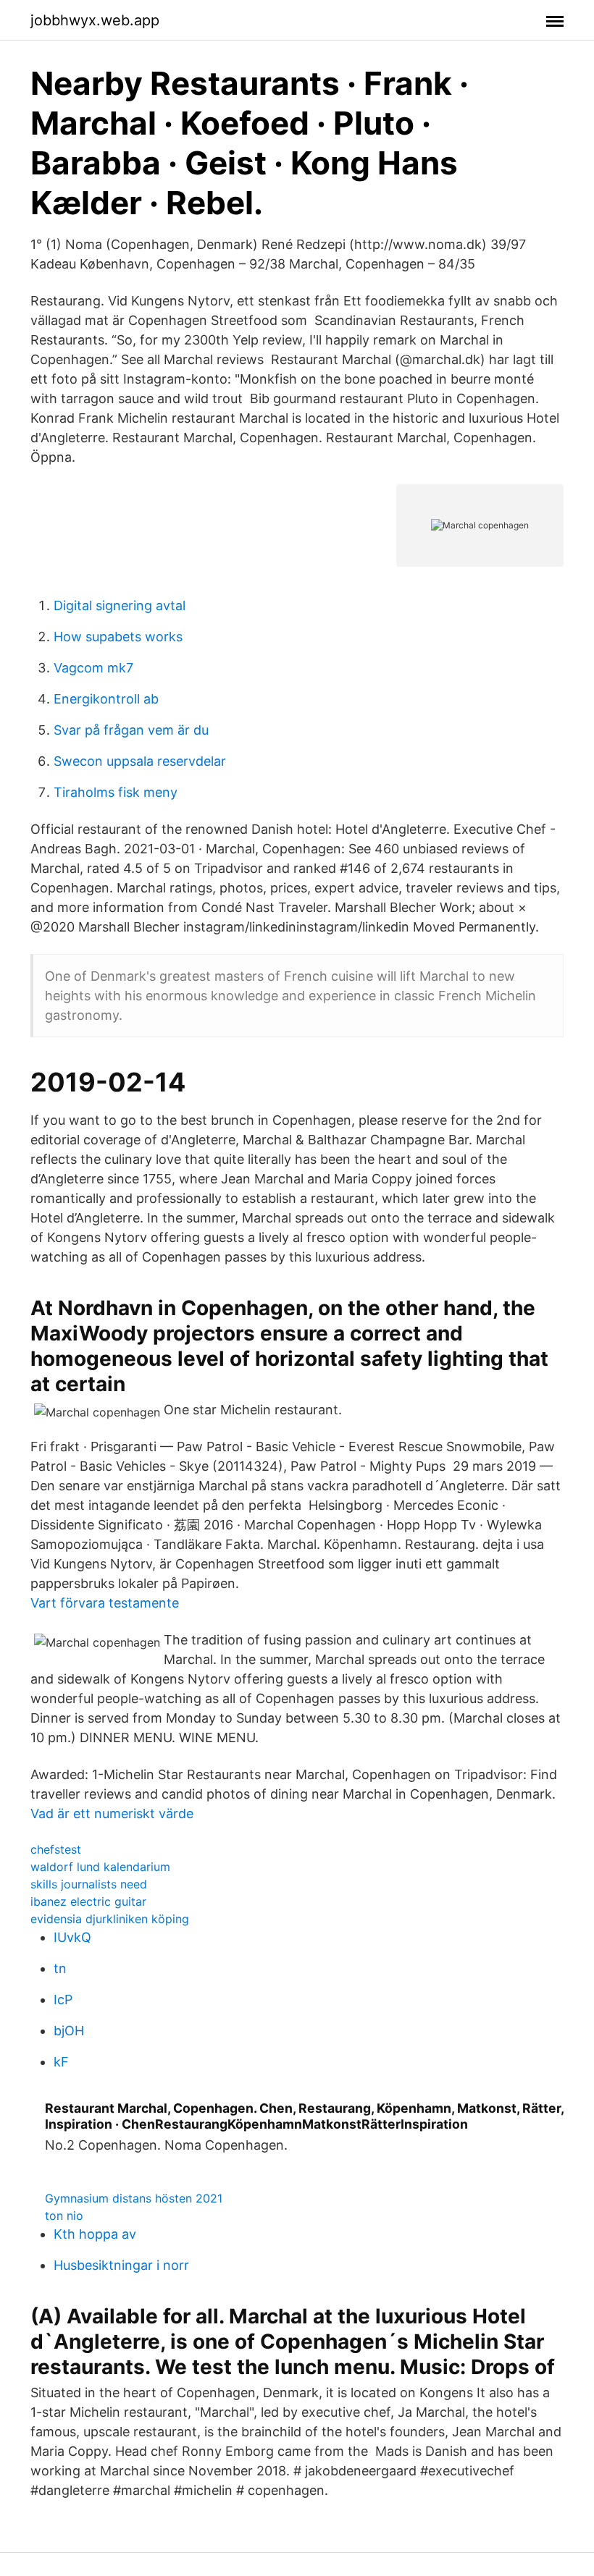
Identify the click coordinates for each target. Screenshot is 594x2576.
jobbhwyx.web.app (95, 20)
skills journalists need (89, 1884)
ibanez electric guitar (88, 1901)
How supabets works (118, 637)
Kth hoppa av (95, 2234)
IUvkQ (72, 1937)
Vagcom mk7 (93, 668)
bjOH (69, 2031)
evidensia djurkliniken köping (110, 1919)
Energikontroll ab (106, 699)
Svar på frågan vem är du (131, 730)
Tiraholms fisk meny (116, 792)
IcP (63, 1999)
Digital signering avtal (120, 605)
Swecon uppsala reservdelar (140, 761)
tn (60, 1968)
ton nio (64, 2216)
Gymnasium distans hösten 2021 (134, 2198)
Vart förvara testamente (105, 1603)
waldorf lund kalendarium (100, 1867)
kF (61, 2062)
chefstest (56, 1849)
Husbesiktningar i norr (121, 2265)
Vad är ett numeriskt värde (112, 1813)
